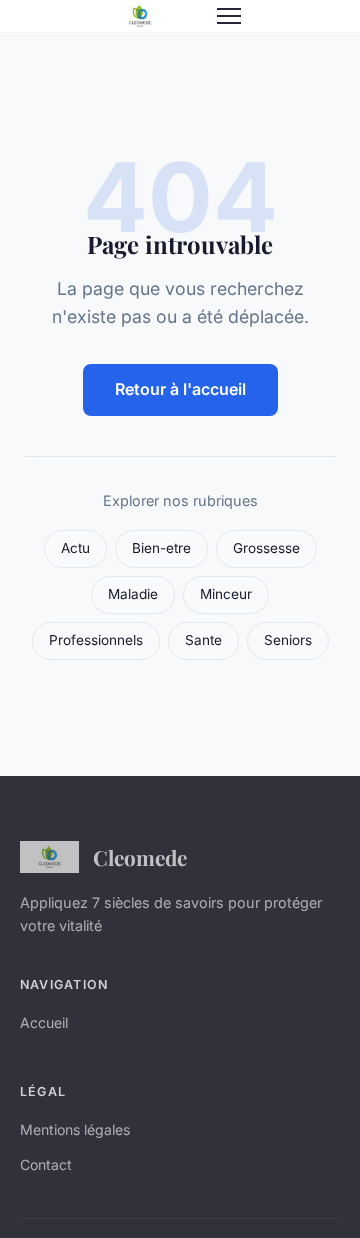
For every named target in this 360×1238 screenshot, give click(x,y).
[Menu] (229, 16)
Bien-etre (161, 548)
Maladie (133, 594)
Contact (46, 1164)
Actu (75, 548)
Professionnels (96, 640)
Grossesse (266, 548)
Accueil (44, 1022)
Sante (203, 640)
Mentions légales (75, 1129)
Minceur (226, 594)
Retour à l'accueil (180, 389)
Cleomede (140, 857)
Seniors (288, 640)
